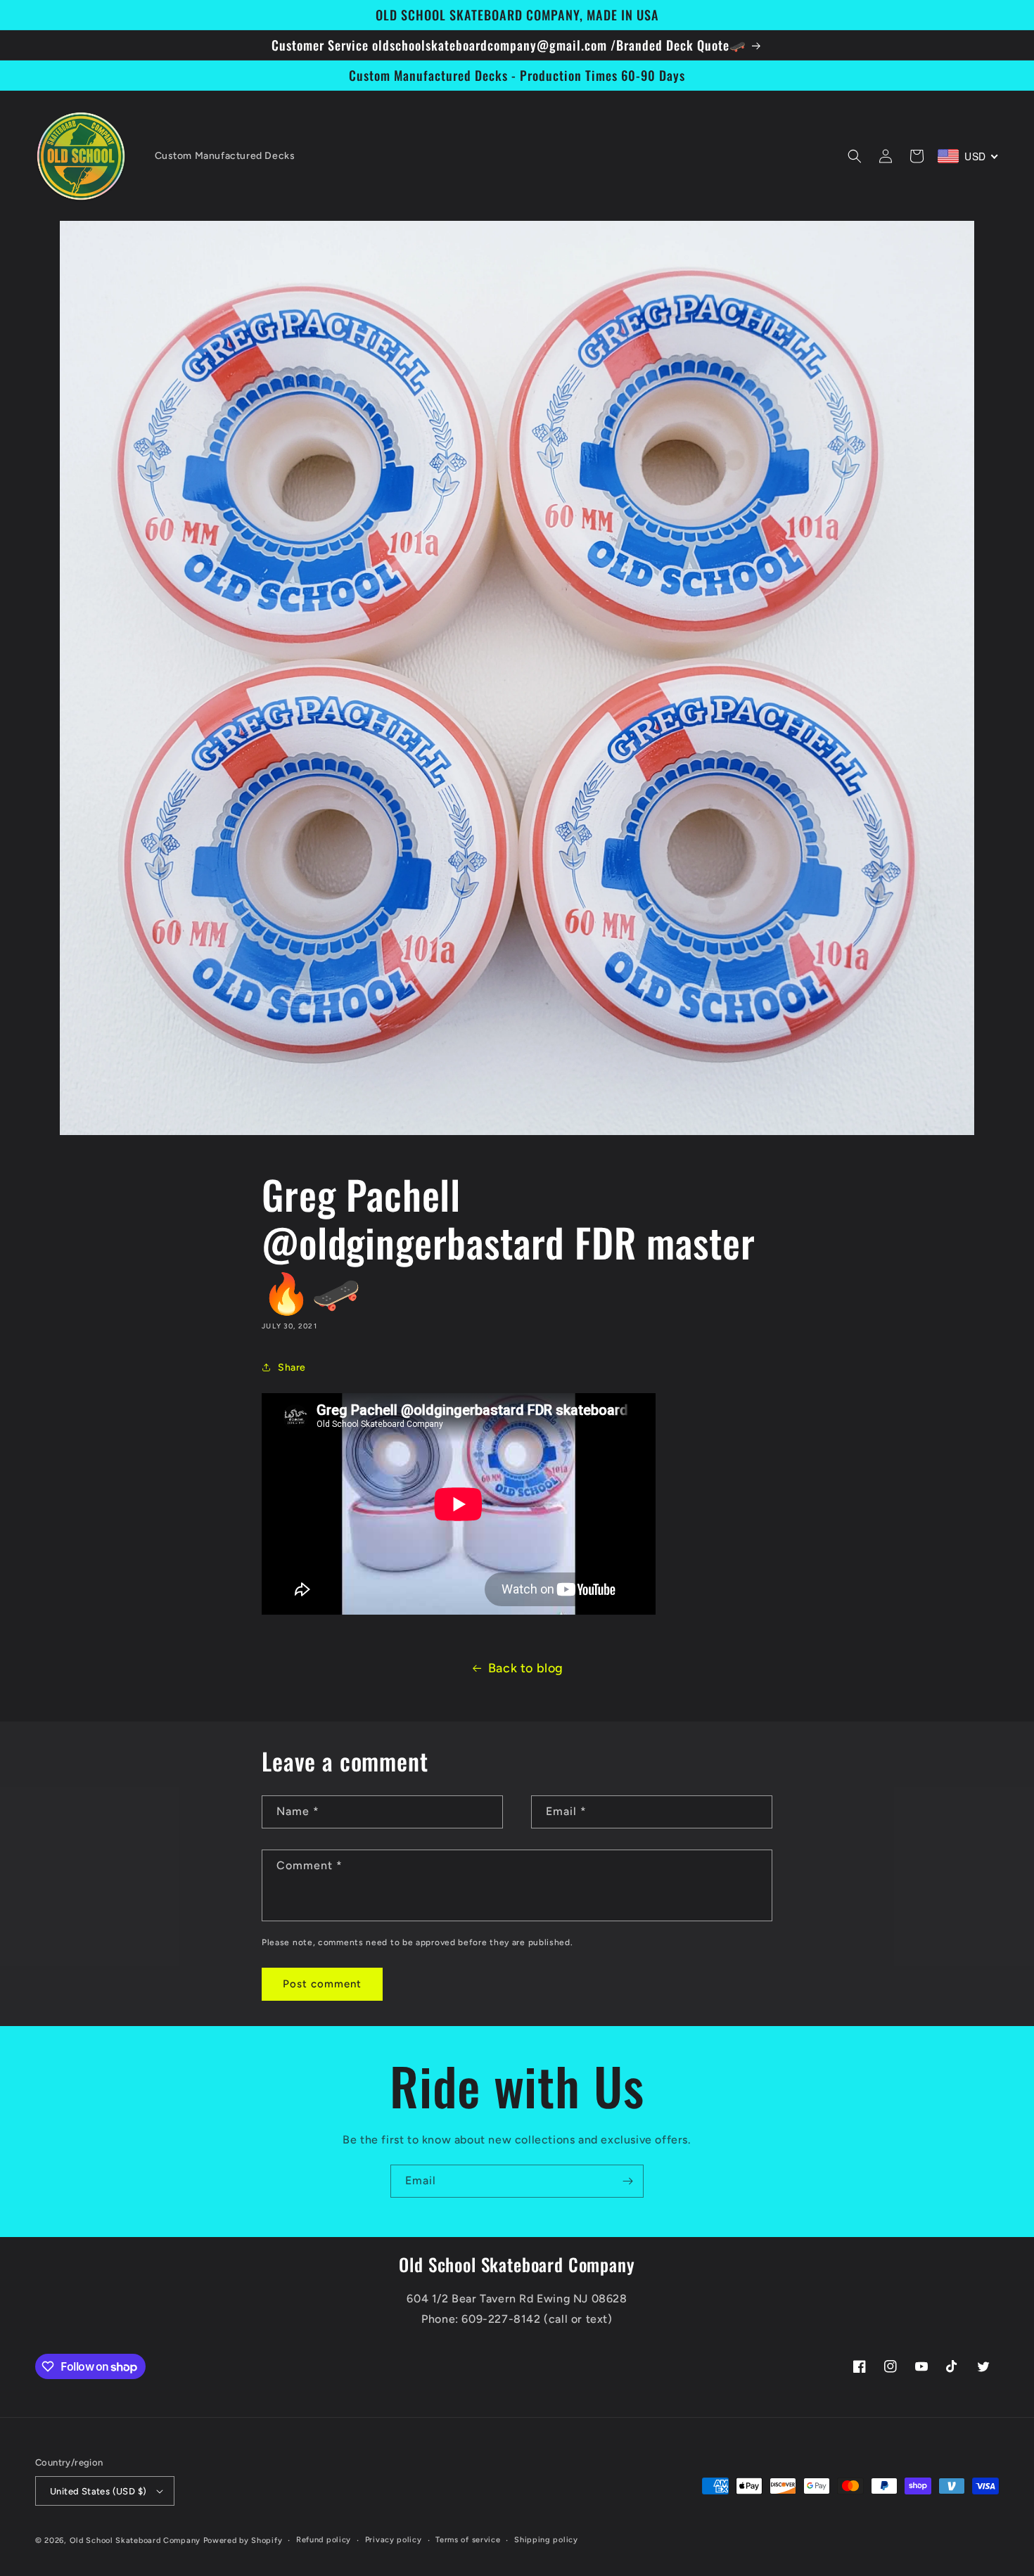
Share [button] (292, 1367)
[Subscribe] (627, 2181)
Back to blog (526, 1668)
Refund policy (324, 2540)
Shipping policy (546, 2540)
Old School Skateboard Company (135, 2540)
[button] (855, 156)
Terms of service (468, 2540)
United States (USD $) (98, 2491)
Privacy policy (394, 2540)
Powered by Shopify (243, 2540)
